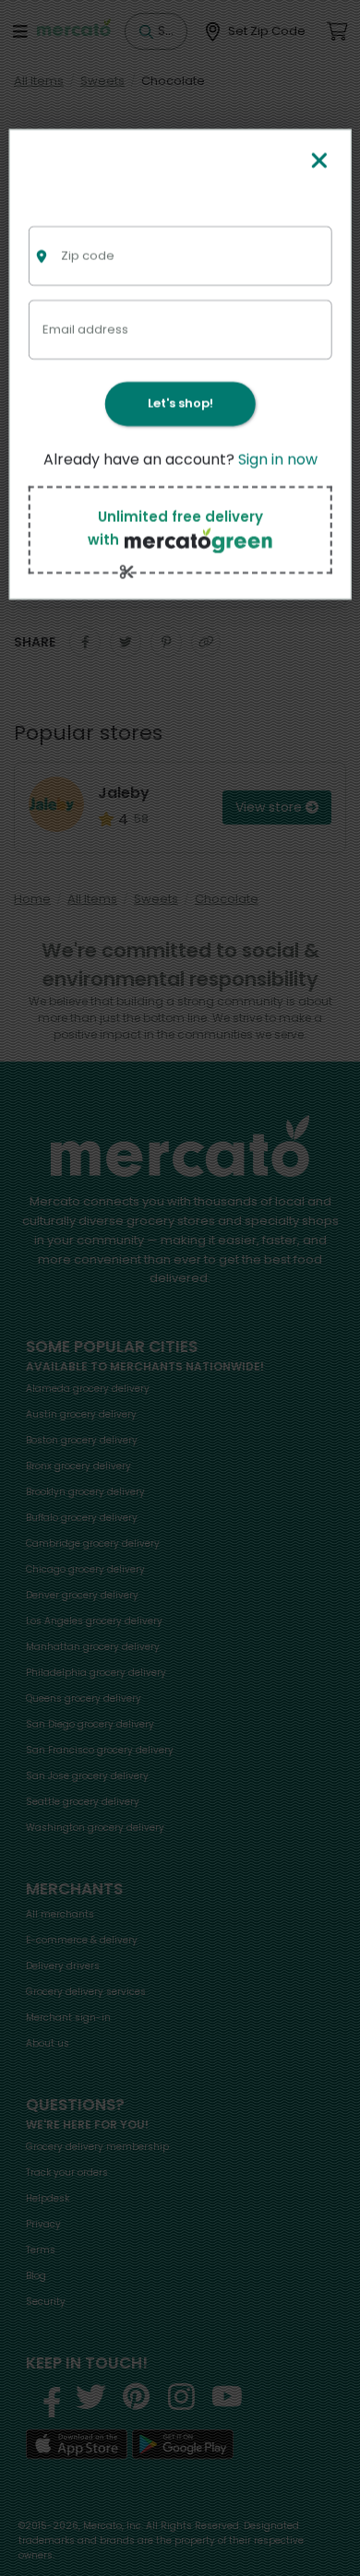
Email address (85, 329)
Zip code (88, 255)
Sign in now (278, 460)
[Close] (319, 162)
